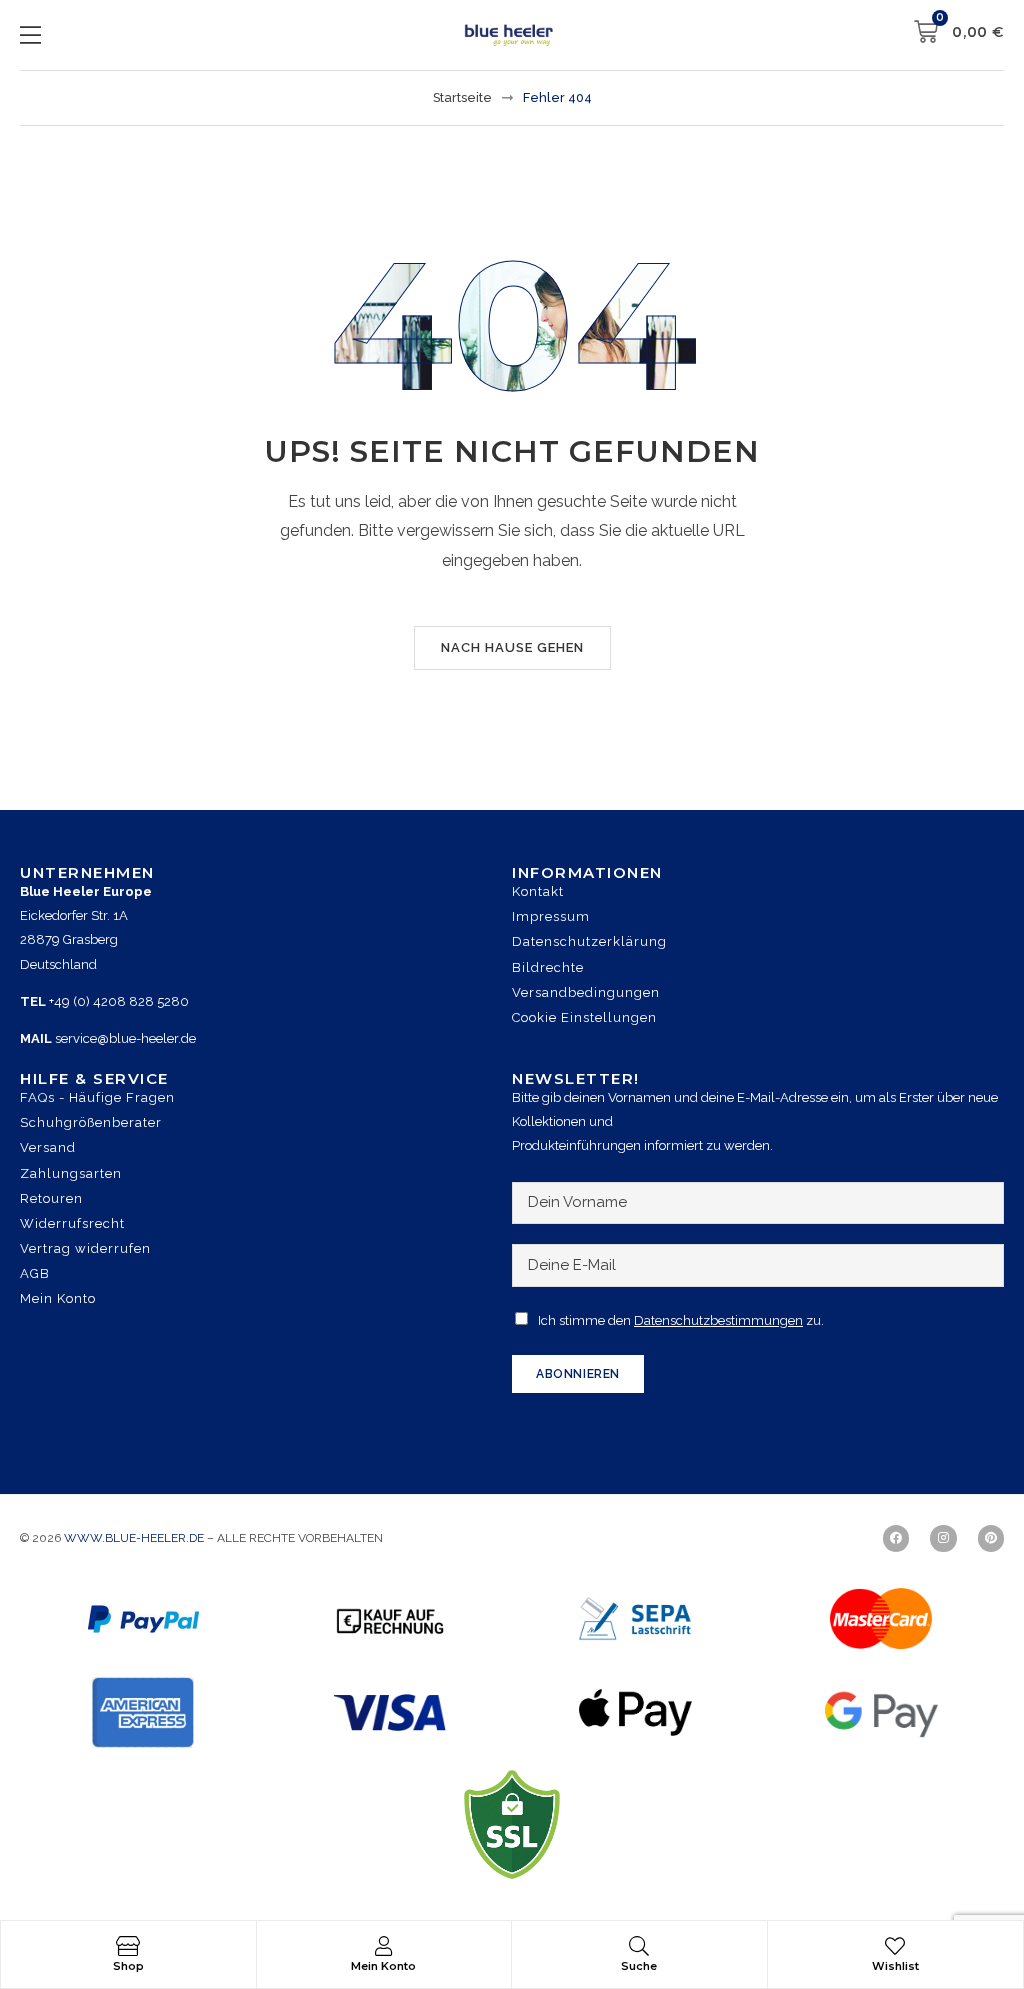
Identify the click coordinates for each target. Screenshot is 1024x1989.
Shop (128, 1966)
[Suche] (639, 1946)
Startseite (462, 97)
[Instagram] (943, 1538)
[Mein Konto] (384, 1946)
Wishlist (895, 1966)
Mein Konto (383, 1966)
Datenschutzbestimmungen (718, 1320)
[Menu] (30, 35)
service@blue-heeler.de (125, 1038)
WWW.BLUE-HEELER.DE (135, 1538)
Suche (639, 1966)
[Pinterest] (991, 1538)
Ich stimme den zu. (681, 1320)
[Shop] (128, 1946)
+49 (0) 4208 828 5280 (119, 1001)
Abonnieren (578, 1374)
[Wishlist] (895, 1946)
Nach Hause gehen (512, 647)
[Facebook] (896, 1538)
